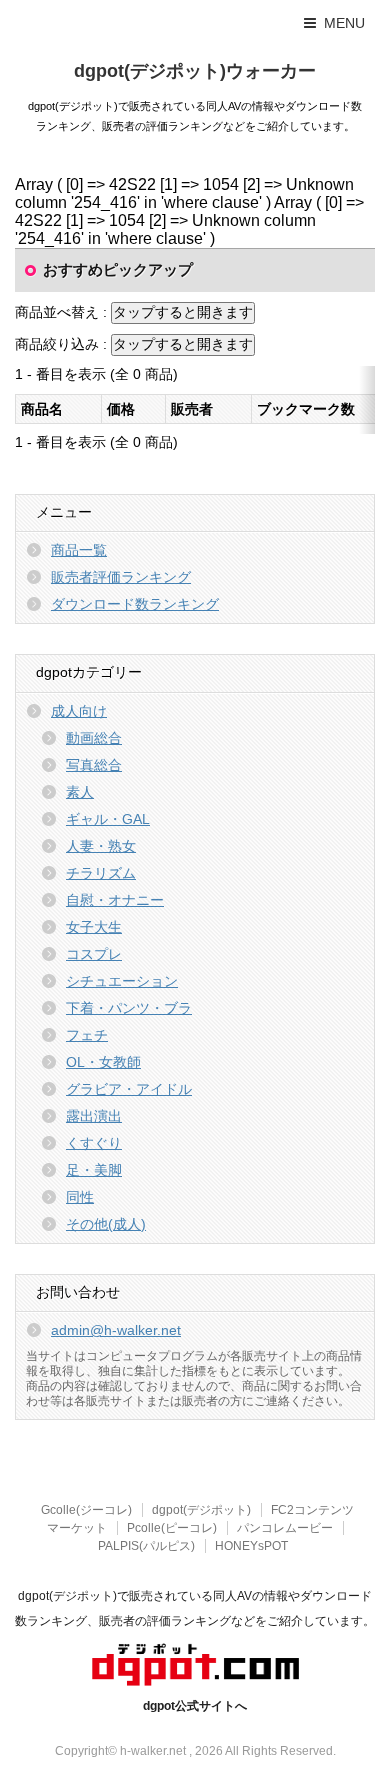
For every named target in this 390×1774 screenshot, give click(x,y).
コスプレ (94, 954)
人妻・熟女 (101, 846)
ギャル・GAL (108, 819)
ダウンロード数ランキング (135, 604)
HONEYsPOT (251, 1546)
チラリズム (101, 873)
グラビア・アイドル (129, 1089)
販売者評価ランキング (121, 577)
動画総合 (94, 738)
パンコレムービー (285, 1528)
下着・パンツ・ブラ (129, 1008)
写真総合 (94, 765)
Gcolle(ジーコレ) (86, 1510)
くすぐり (94, 1143)
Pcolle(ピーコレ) (172, 1528)
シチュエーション (122, 981)
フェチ (87, 1035)
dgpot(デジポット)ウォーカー (195, 71)
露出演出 (94, 1116)
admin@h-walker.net (116, 1330)
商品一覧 (79, 550)
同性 (80, 1197)
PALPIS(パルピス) (146, 1546)
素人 (80, 792)
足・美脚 (94, 1170)
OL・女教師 (103, 1062)
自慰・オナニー (115, 900)
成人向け (79, 711)
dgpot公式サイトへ (195, 1706)
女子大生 (94, 927)
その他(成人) (106, 1224)
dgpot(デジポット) (201, 1510)
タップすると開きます (183, 312)
